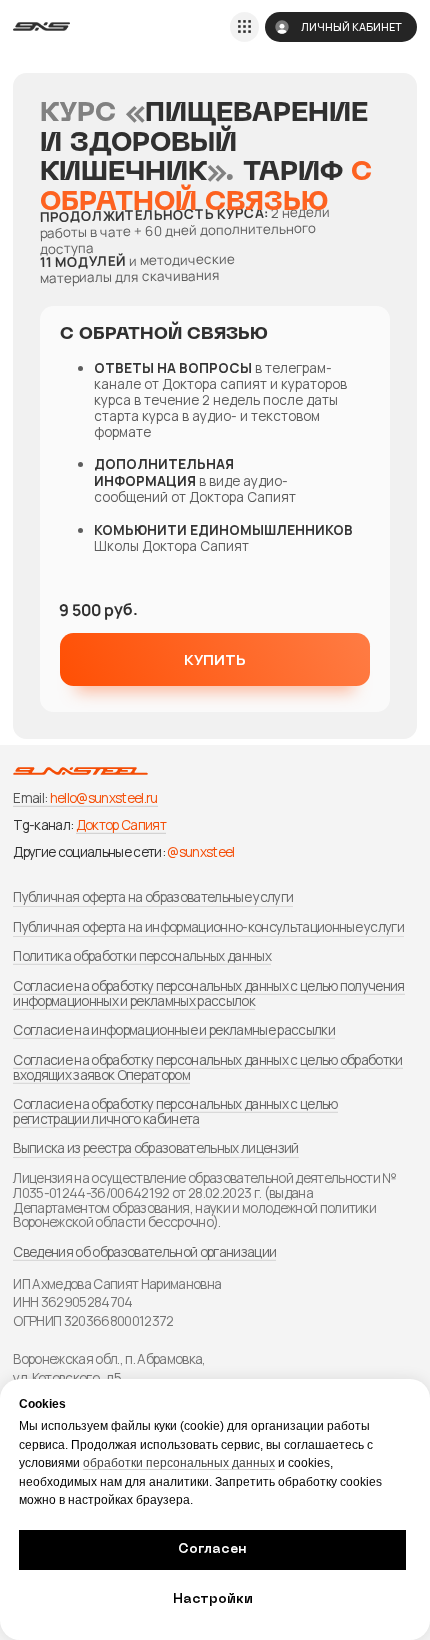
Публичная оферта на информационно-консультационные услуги (208, 927)
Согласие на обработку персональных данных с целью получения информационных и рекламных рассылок (208, 993)
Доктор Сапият (121, 825)
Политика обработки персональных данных (141, 956)
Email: (30, 798)
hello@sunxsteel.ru (104, 798)
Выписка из (46, 1148)
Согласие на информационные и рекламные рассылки (173, 1030)
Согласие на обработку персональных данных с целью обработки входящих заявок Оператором (207, 1067)
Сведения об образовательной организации (144, 1252)
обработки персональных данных (179, 1463)
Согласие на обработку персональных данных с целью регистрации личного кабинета (175, 1111)
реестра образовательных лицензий (191, 1148)
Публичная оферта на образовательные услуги (153, 897)
